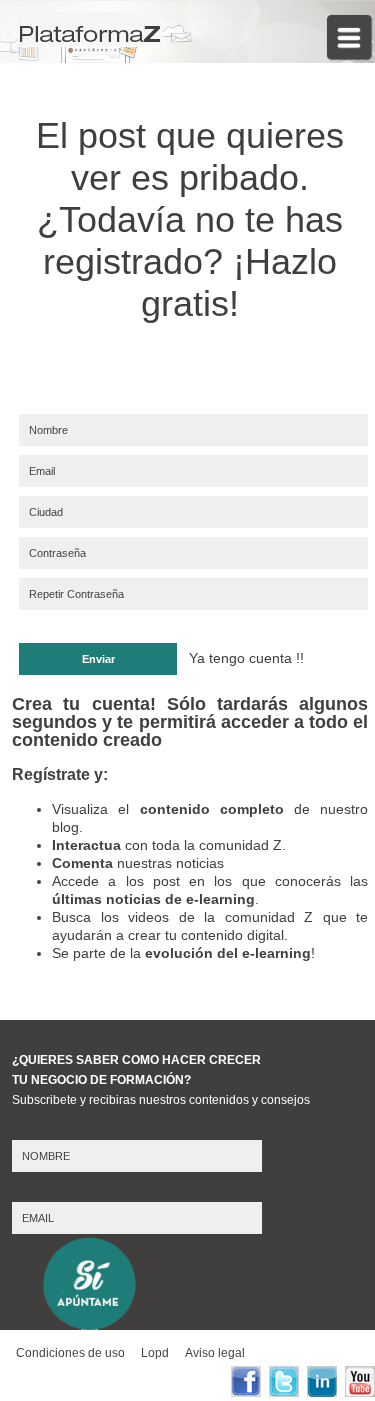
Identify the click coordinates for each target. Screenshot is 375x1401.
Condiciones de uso (70, 1353)
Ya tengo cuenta (240, 658)
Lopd (155, 1353)
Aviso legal (215, 1353)
